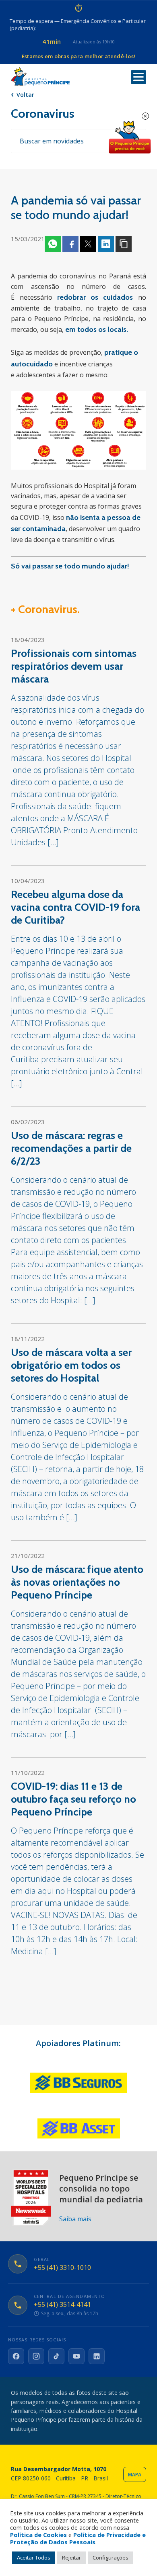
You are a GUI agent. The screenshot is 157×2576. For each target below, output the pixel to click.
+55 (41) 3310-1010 (62, 2268)
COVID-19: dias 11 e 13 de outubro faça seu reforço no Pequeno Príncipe (73, 1799)
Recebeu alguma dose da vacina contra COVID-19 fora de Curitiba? (75, 907)
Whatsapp (53, 244)
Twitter (88, 244)
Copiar (124, 244)
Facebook (70, 244)
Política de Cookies (38, 2535)
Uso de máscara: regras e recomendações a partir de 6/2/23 (71, 1148)
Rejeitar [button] (71, 2558)
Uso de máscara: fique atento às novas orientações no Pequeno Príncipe (77, 1582)
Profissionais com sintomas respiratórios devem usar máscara (74, 666)
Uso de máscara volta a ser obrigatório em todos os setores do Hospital (71, 1365)
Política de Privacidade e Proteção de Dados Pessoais (78, 2538)
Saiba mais (75, 2219)
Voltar (25, 95)
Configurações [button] (111, 2558)
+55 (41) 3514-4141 (62, 2305)
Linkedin (106, 244)
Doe (130, 137)
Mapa (135, 2475)
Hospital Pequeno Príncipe (40, 77)
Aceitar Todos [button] (34, 2558)
